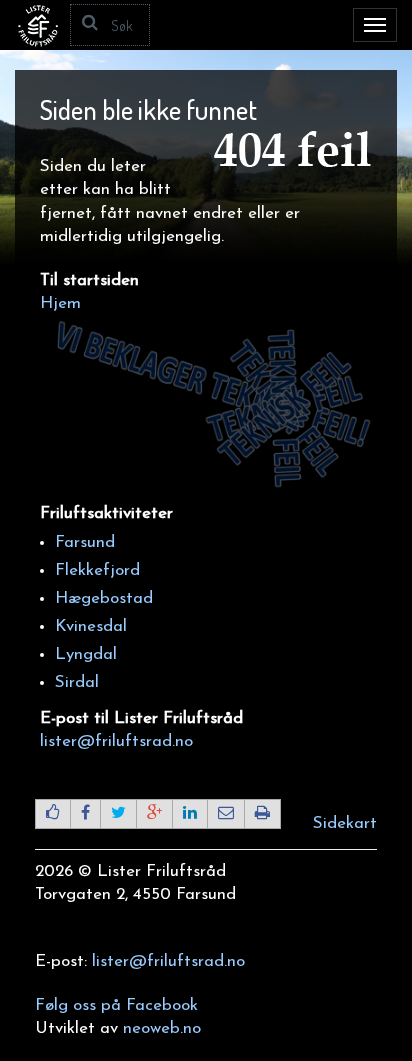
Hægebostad (104, 598)
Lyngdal (86, 654)
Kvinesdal (91, 626)
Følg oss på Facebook (116, 1005)
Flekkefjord (97, 570)
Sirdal (77, 682)
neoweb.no (162, 1028)
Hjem (60, 303)
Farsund (85, 542)
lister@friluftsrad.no (116, 741)
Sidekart (345, 823)
